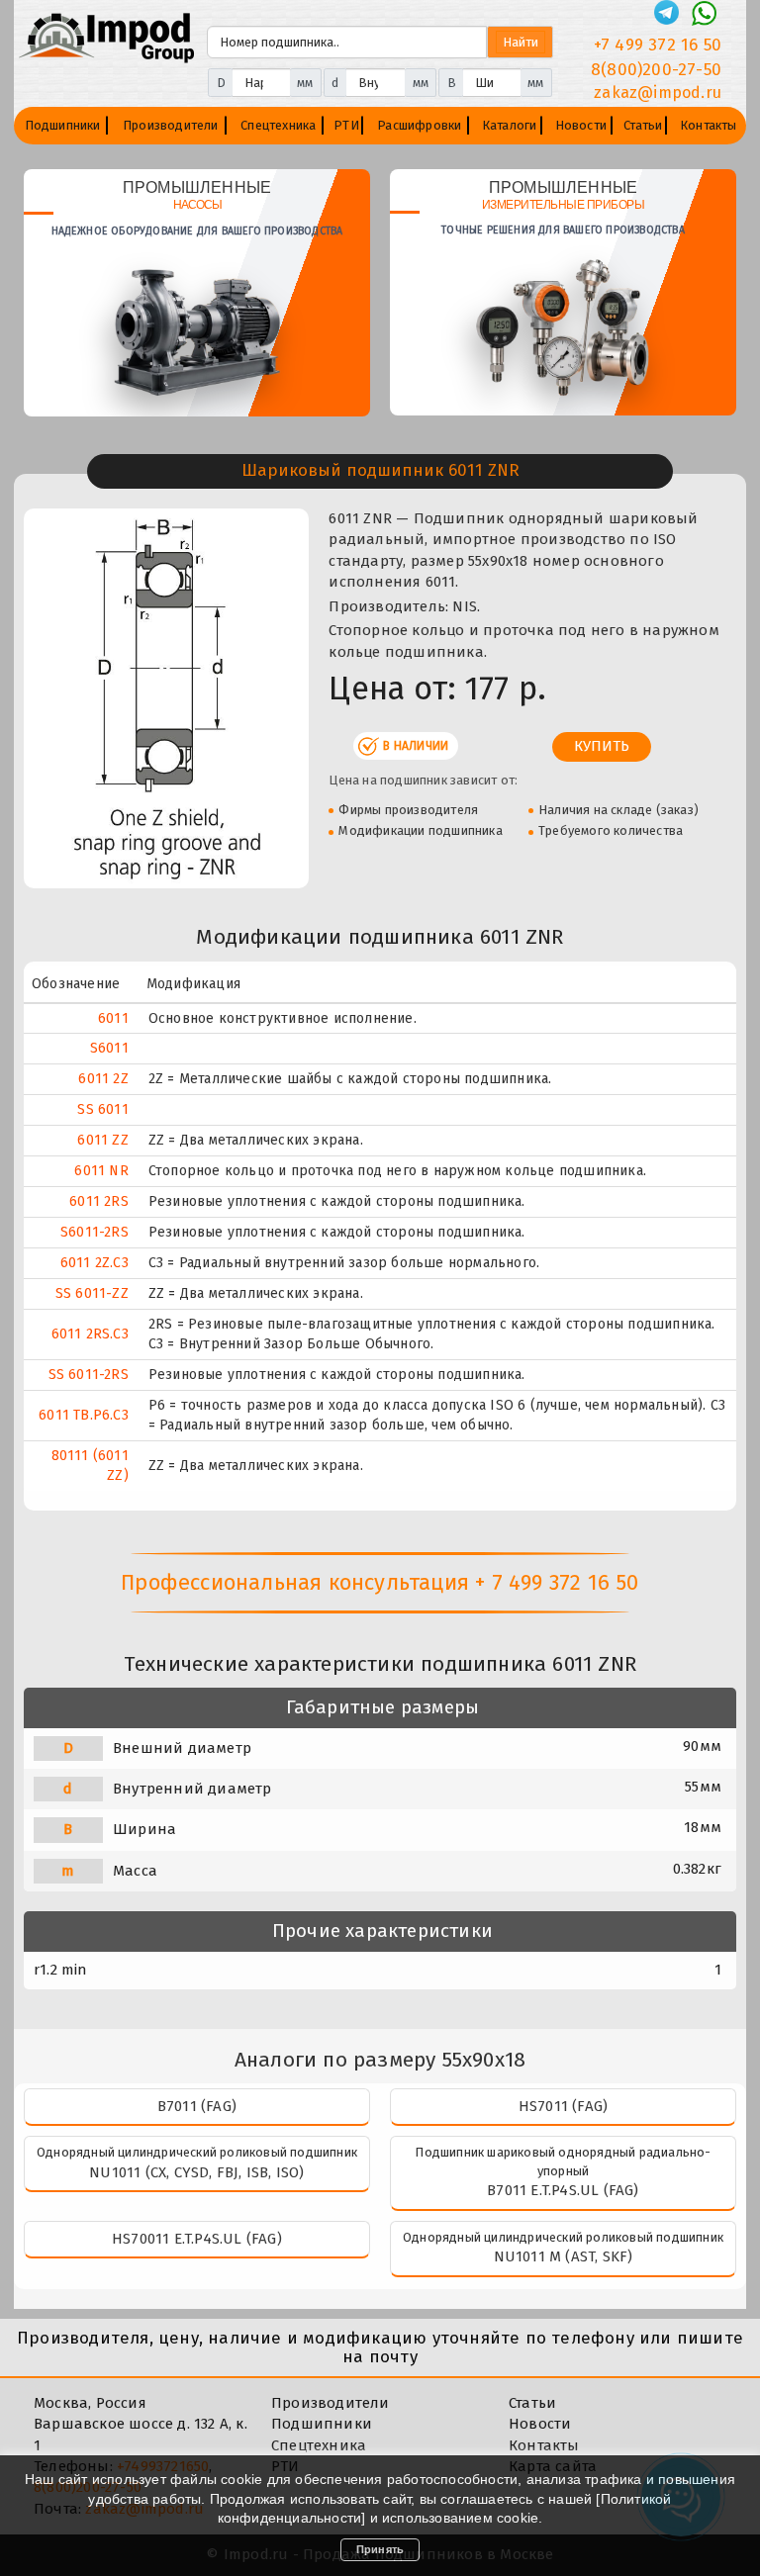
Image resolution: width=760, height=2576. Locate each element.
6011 (113, 1018)
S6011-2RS (95, 1232)
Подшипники (63, 125)
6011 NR (101, 1171)
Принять (380, 2549)
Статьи (643, 125)
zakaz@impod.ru (658, 92)
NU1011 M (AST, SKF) (564, 2256)
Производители (171, 125)
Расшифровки (419, 125)
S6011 (109, 1048)
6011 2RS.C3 (90, 1334)
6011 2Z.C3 (95, 1263)
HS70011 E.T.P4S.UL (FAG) (197, 2239)
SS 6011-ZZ (92, 1293)
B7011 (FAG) (197, 2106)
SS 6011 (102, 1109)
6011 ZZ (102, 1140)
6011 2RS (99, 1201)
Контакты (709, 125)
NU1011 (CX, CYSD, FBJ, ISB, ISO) (196, 2172)
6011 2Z (103, 1079)
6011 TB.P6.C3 (84, 1415)
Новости (581, 125)
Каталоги (510, 125)
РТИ (346, 125)
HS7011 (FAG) (563, 2106)
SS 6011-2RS (89, 1375)
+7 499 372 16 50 (658, 45)
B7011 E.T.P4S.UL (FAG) (563, 2190)
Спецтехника (278, 125)
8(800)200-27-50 (656, 70)
